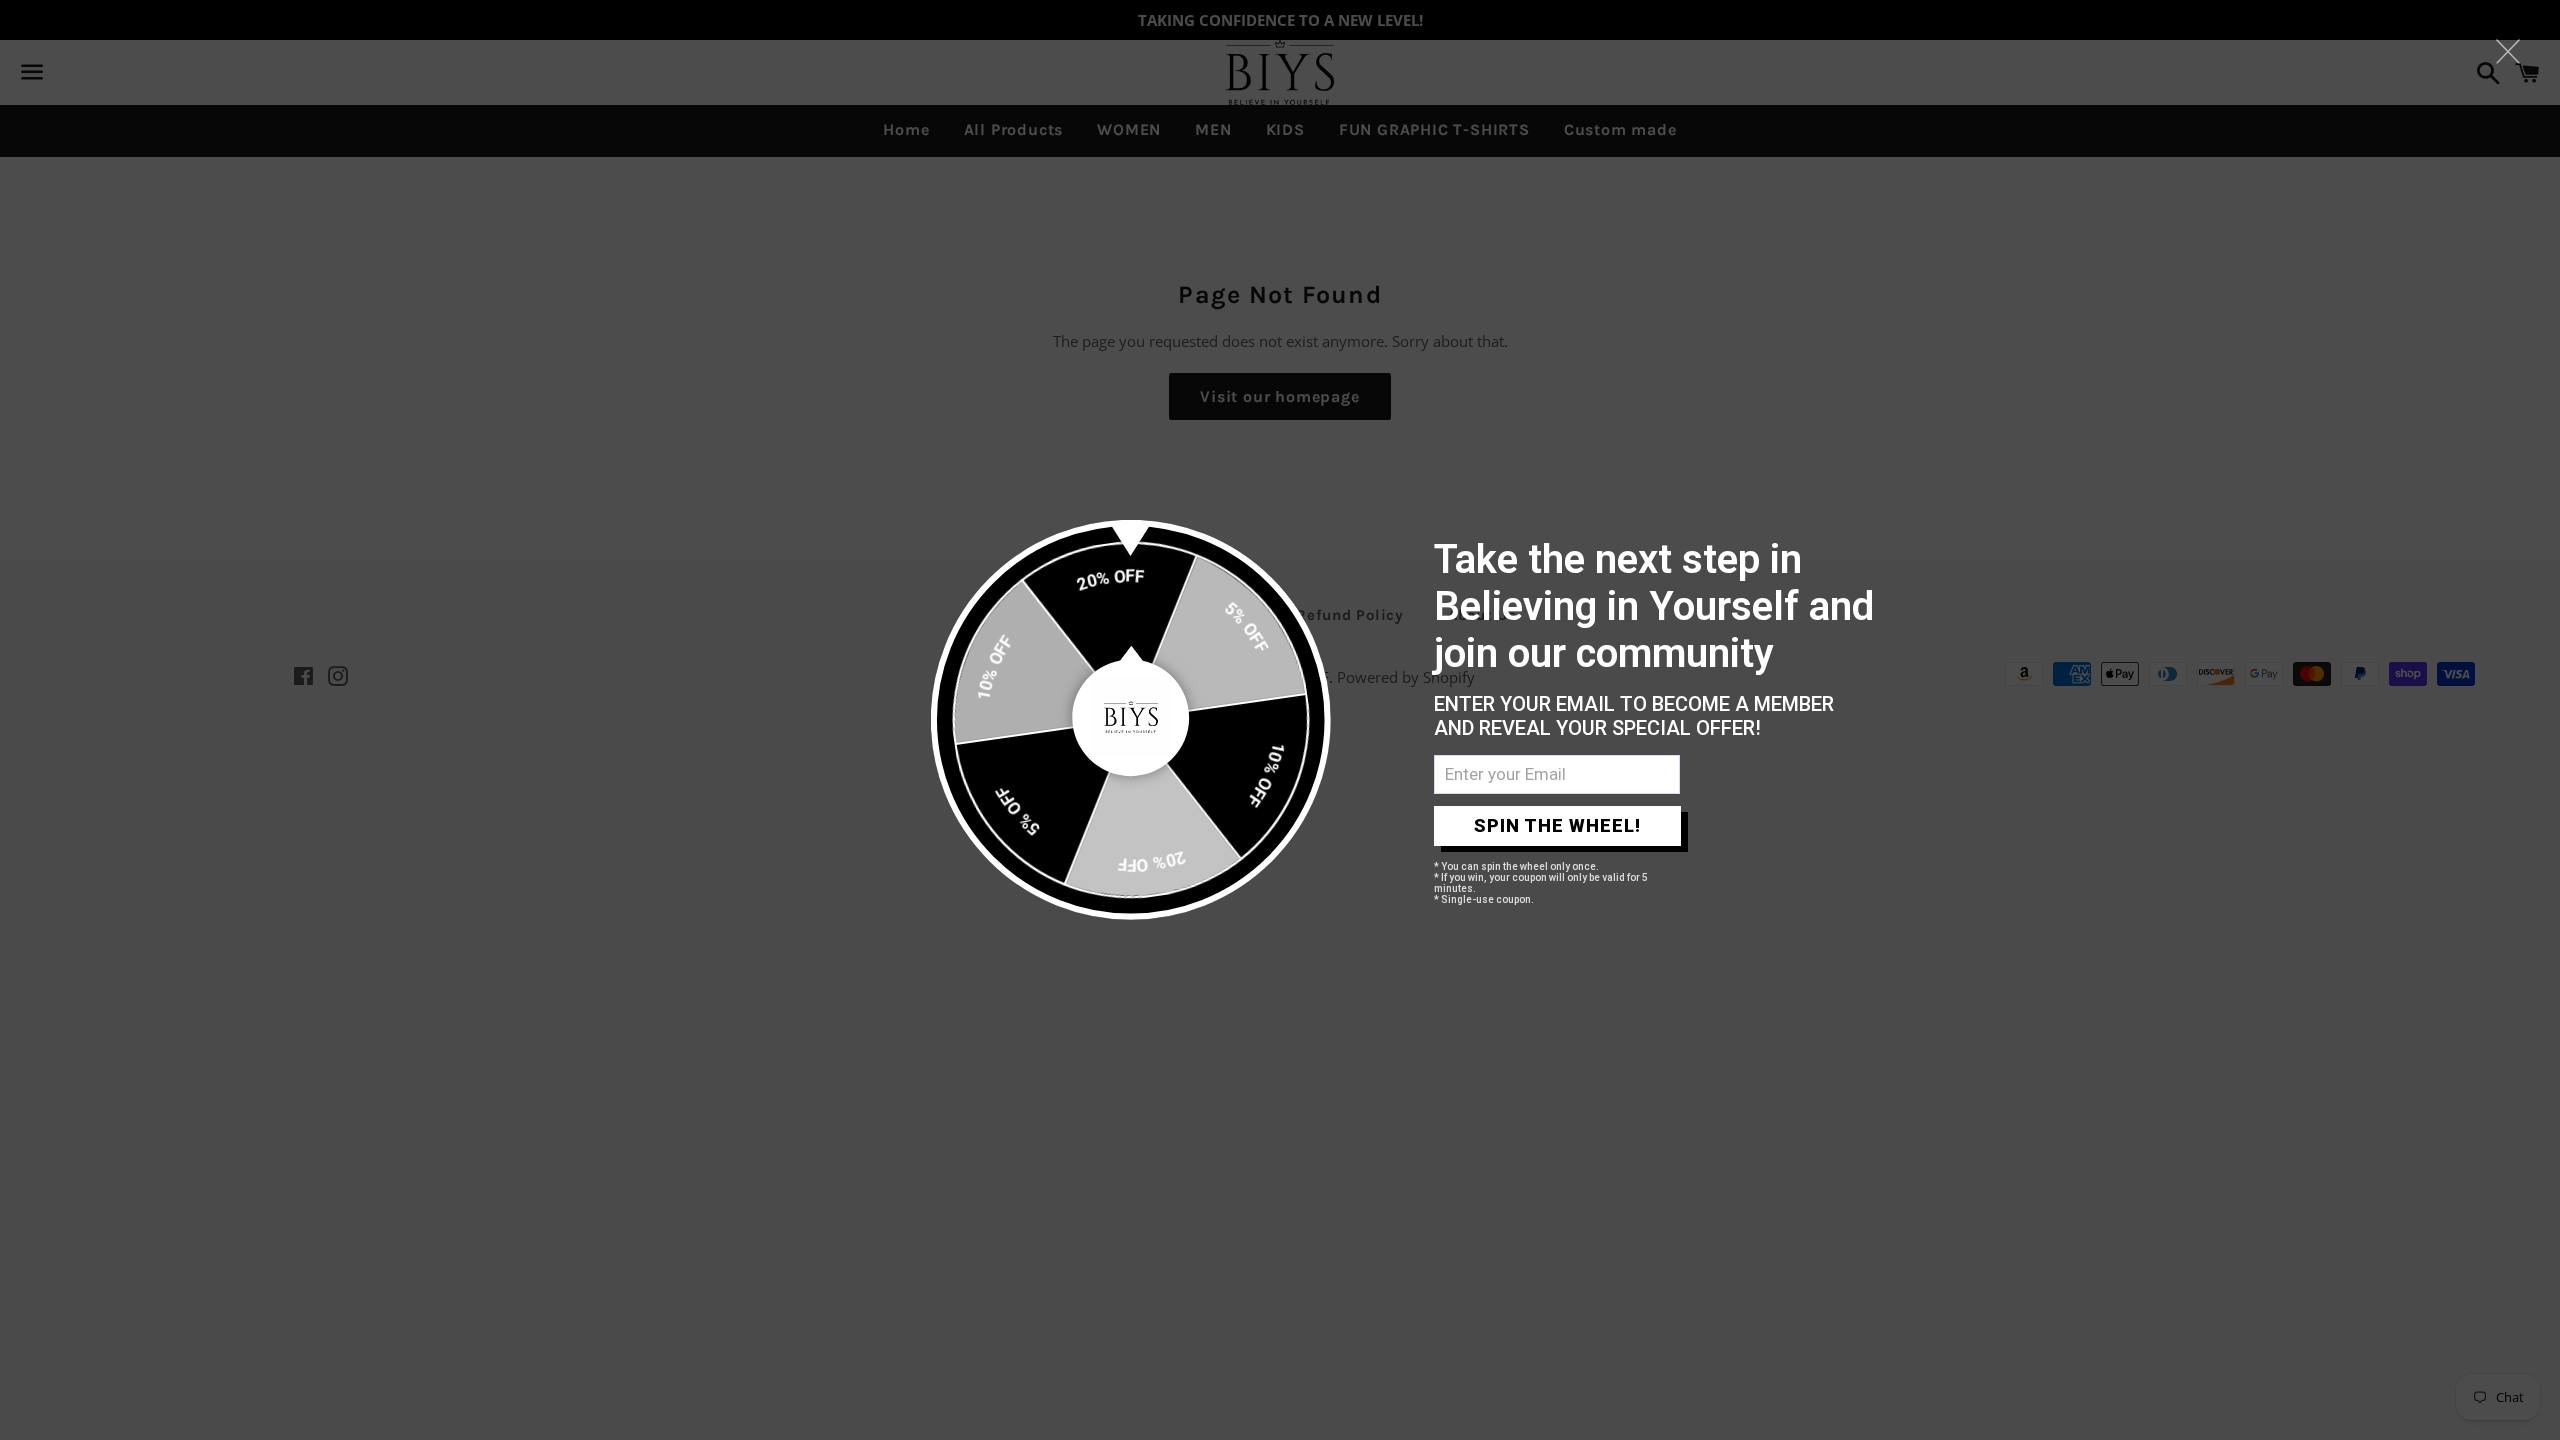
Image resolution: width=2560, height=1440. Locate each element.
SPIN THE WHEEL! (1557, 825)
